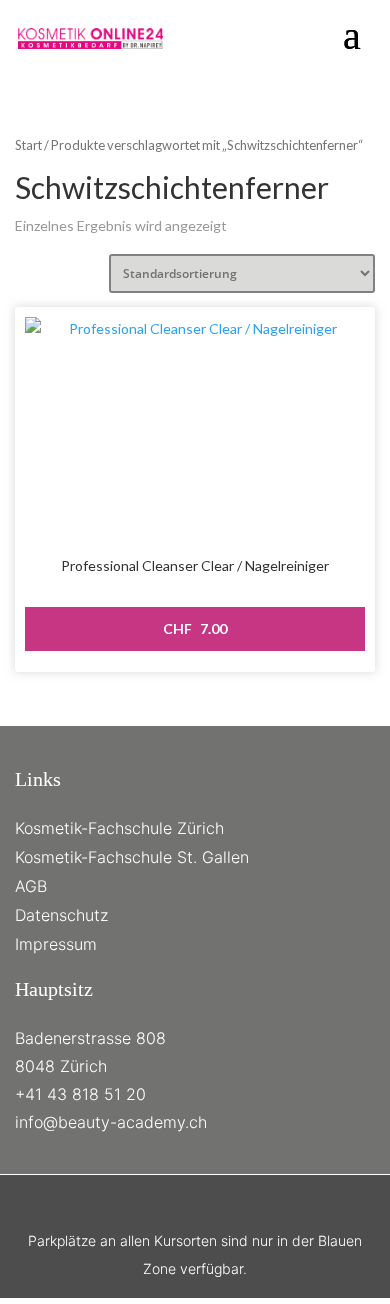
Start (28, 145)
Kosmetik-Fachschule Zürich (119, 828)
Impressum (56, 944)
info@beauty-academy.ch (111, 1122)
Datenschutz (61, 915)
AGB (31, 886)
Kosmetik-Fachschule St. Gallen (132, 857)
